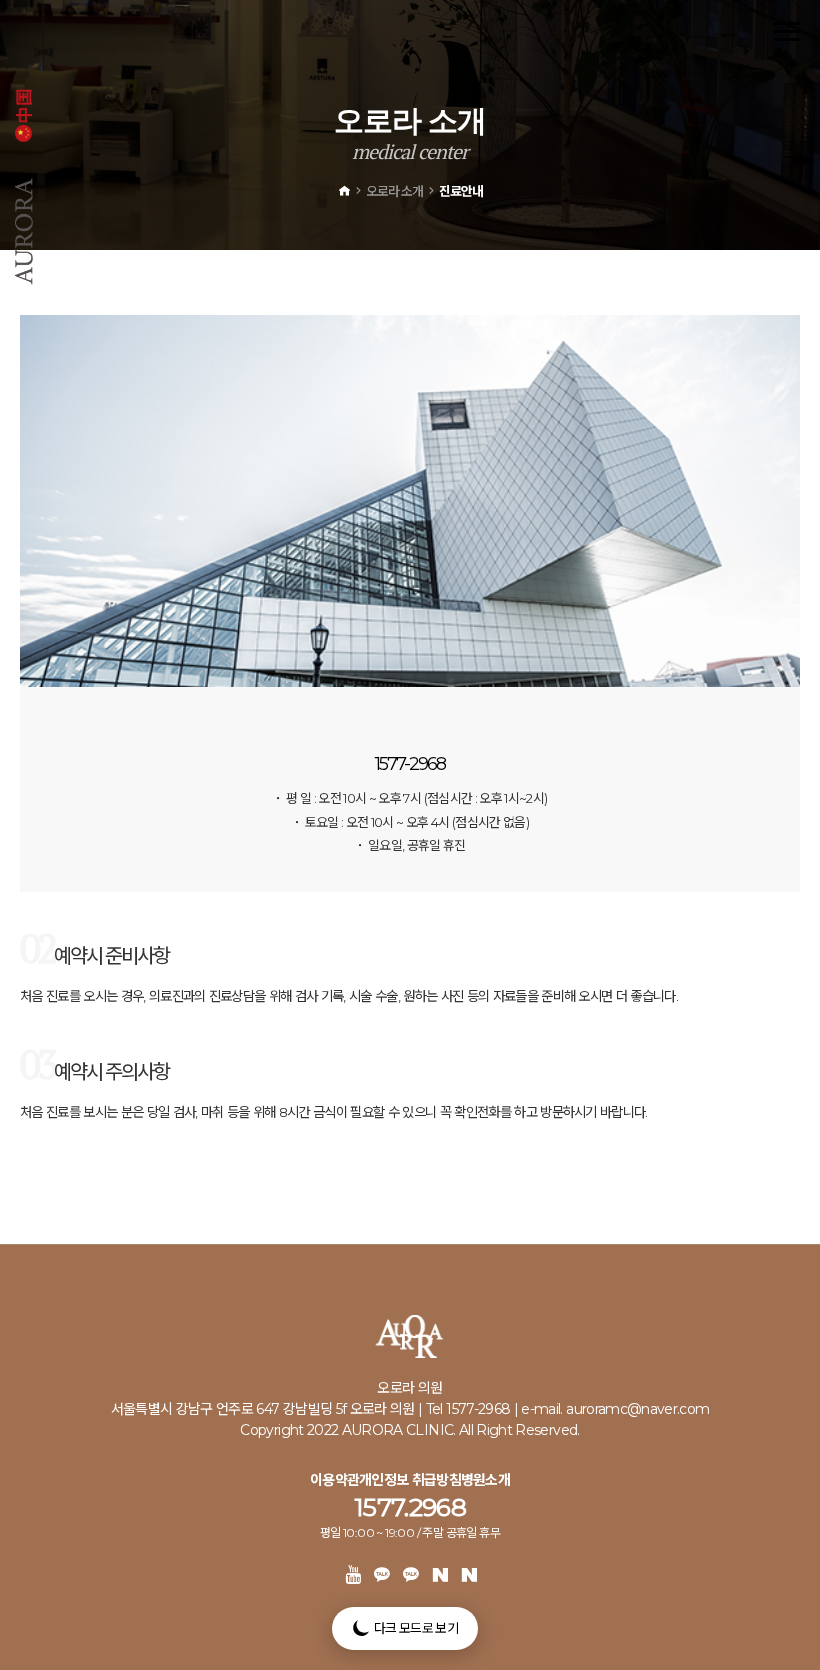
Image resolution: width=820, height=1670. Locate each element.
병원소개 (485, 1480)
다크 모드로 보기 (414, 1628)
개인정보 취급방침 (410, 1480)
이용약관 (334, 1480)
